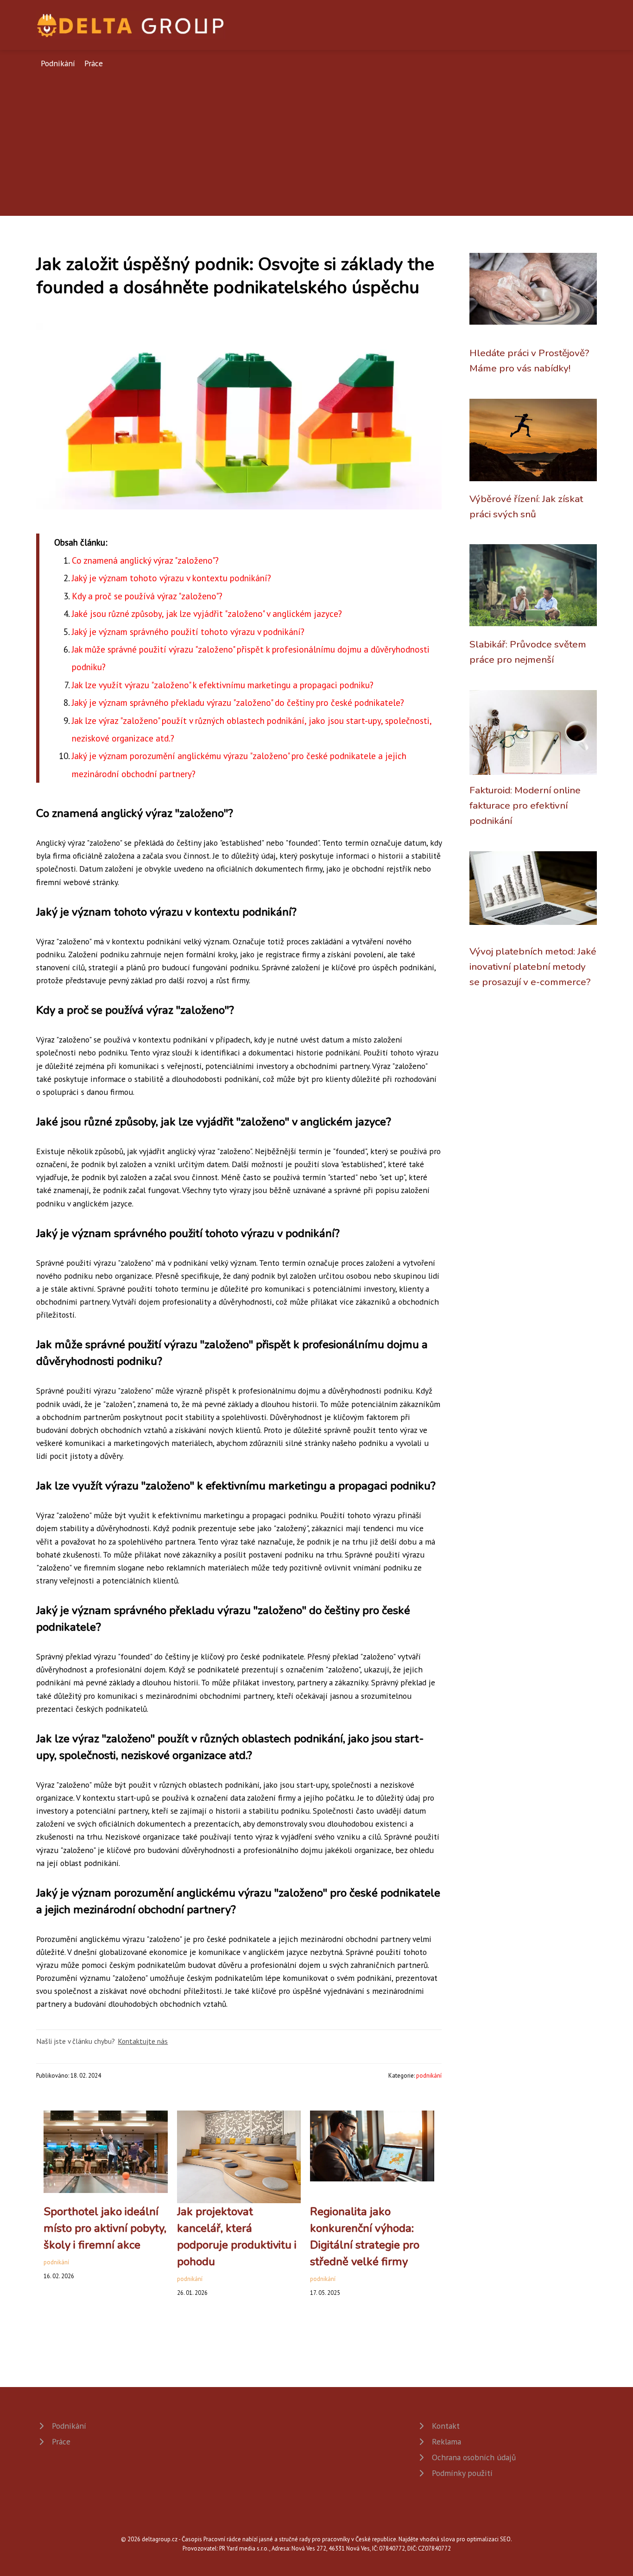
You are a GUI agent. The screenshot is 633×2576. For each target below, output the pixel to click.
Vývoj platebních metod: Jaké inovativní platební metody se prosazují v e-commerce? (533, 967)
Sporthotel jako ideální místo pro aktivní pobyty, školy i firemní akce (105, 2228)
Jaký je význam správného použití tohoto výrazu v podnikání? (188, 631)
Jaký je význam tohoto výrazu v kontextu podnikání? (171, 578)
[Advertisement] (316, 139)
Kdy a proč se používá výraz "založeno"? (147, 596)
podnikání (429, 2076)
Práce (94, 63)
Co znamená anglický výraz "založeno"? (145, 560)
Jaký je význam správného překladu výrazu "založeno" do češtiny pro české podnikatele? (238, 702)
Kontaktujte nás (143, 2041)
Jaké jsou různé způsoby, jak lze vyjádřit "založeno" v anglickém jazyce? (207, 613)
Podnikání (58, 63)
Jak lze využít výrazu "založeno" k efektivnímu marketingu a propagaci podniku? (223, 685)
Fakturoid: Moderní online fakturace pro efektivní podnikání (525, 806)
